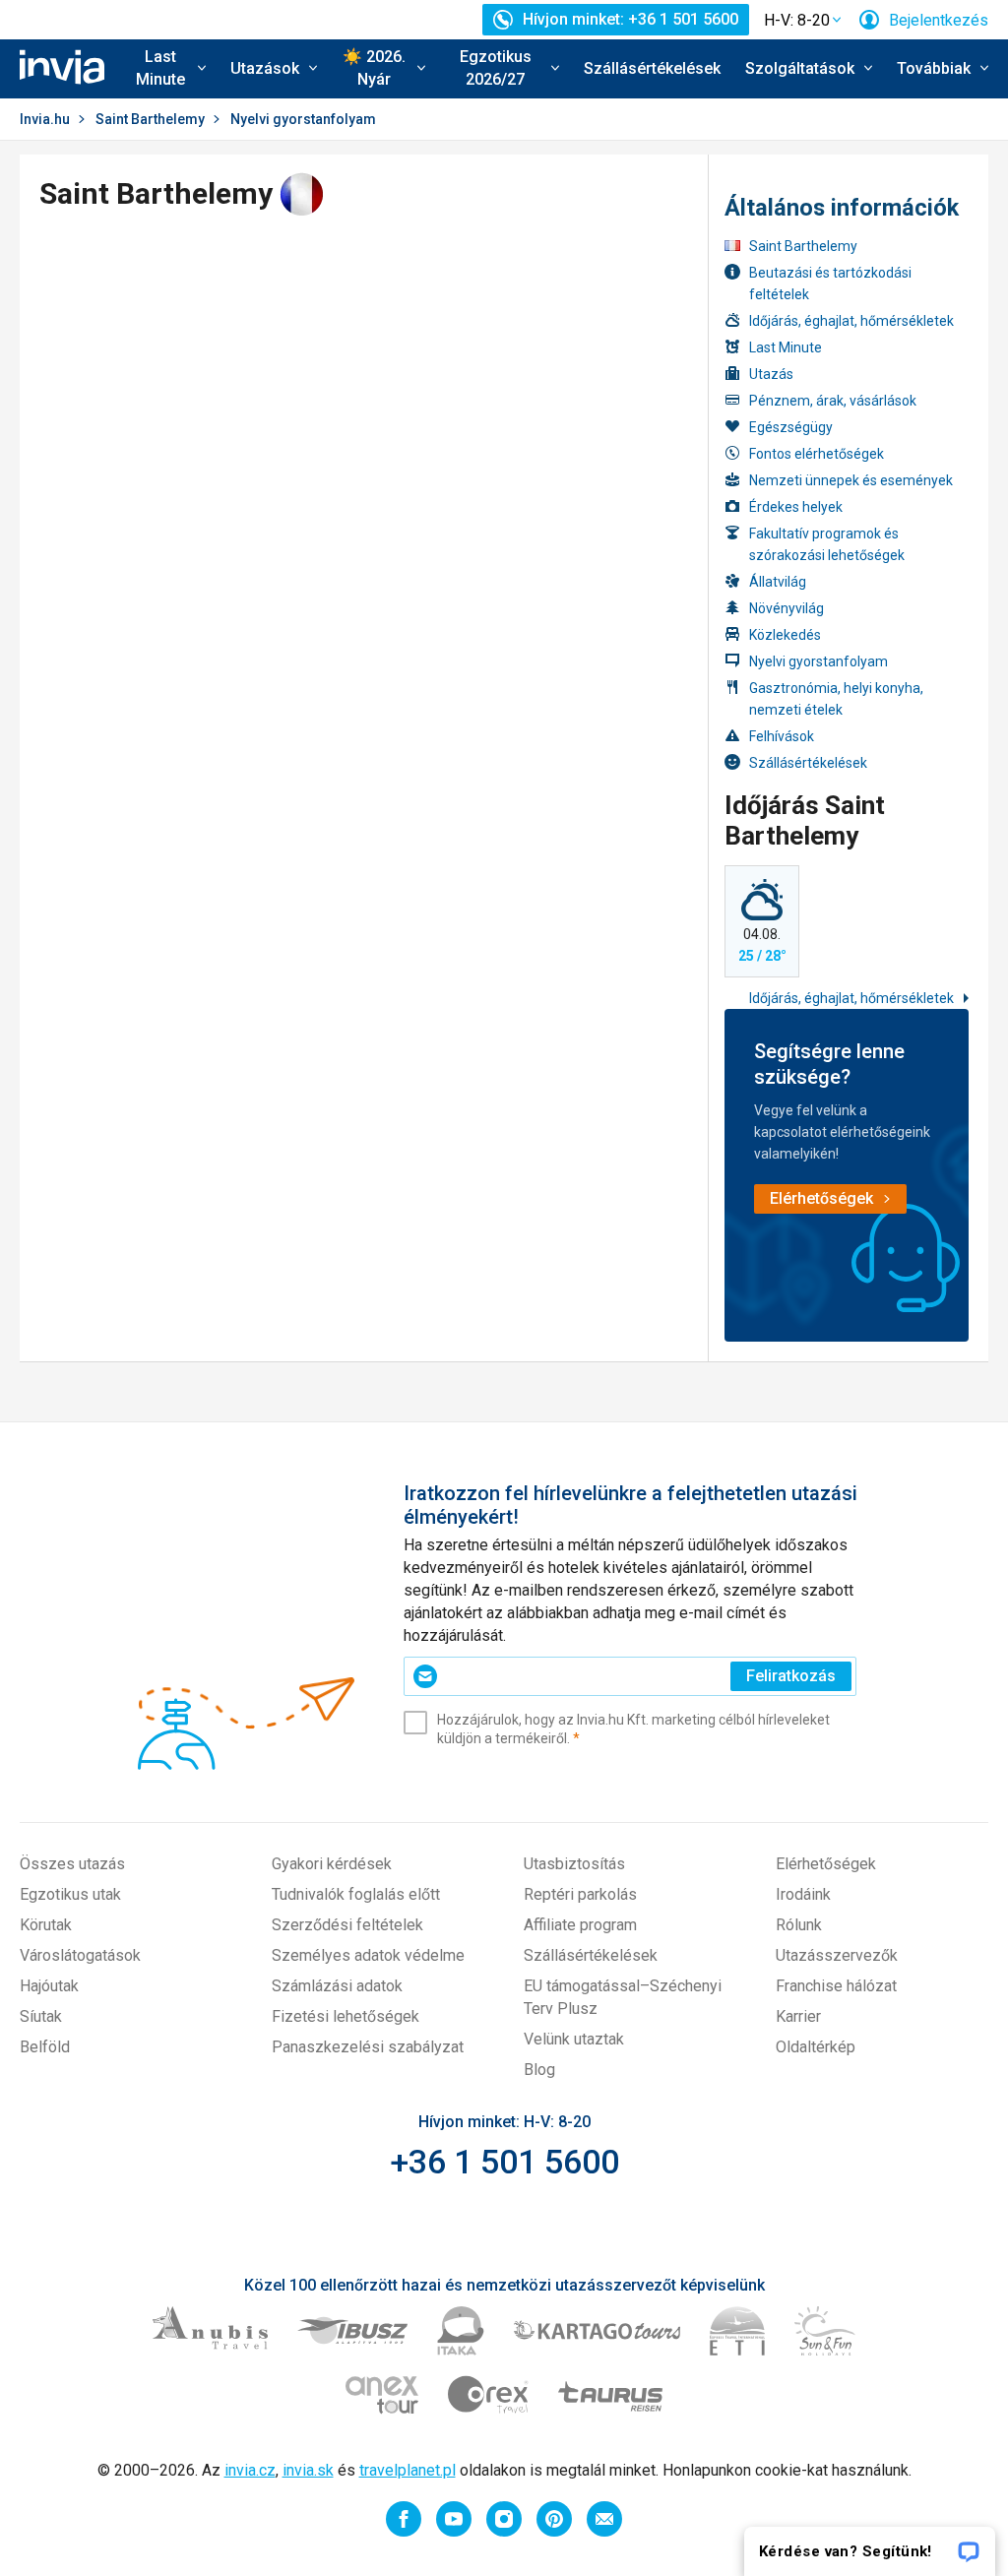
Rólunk (799, 1925)
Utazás (771, 374)
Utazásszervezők (837, 1955)
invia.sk (308, 2470)
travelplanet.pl (408, 2470)
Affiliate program (580, 1925)
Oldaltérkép (816, 2047)
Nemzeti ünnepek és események (851, 480)
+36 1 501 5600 (504, 2162)
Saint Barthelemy (150, 119)
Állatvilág (778, 582)
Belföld (45, 2047)
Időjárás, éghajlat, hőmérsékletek (851, 321)
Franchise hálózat (836, 1986)
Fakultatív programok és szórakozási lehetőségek (827, 544)
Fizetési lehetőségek (346, 2016)
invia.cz (250, 2470)
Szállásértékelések (652, 68)
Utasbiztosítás (574, 1864)
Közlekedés (785, 635)
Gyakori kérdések (332, 1864)
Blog (539, 2070)
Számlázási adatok (337, 1986)
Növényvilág (787, 608)
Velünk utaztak (574, 2039)
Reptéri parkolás (580, 1894)
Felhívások (782, 736)
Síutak (41, 2016)
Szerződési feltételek (347, 1925)
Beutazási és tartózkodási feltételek (830, 283)
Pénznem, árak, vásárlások (833, 401)
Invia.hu (45, 119)
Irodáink (803, 1894)
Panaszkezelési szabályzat (368, 2047)
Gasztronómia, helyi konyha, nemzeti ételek (836, 699)
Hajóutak (49, 1986)
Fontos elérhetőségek (817, 454)
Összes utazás (72, 1864)
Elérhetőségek (826, 1864)
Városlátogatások (80, 1955)
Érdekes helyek (796, 507)
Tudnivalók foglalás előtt (356, 1894)
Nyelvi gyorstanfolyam (819, 661)
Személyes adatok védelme (368, 1955)
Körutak (46, 1925)
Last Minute (786, 347)
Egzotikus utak (70, 1894)
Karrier (798, 2016)
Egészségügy (791, 427)
